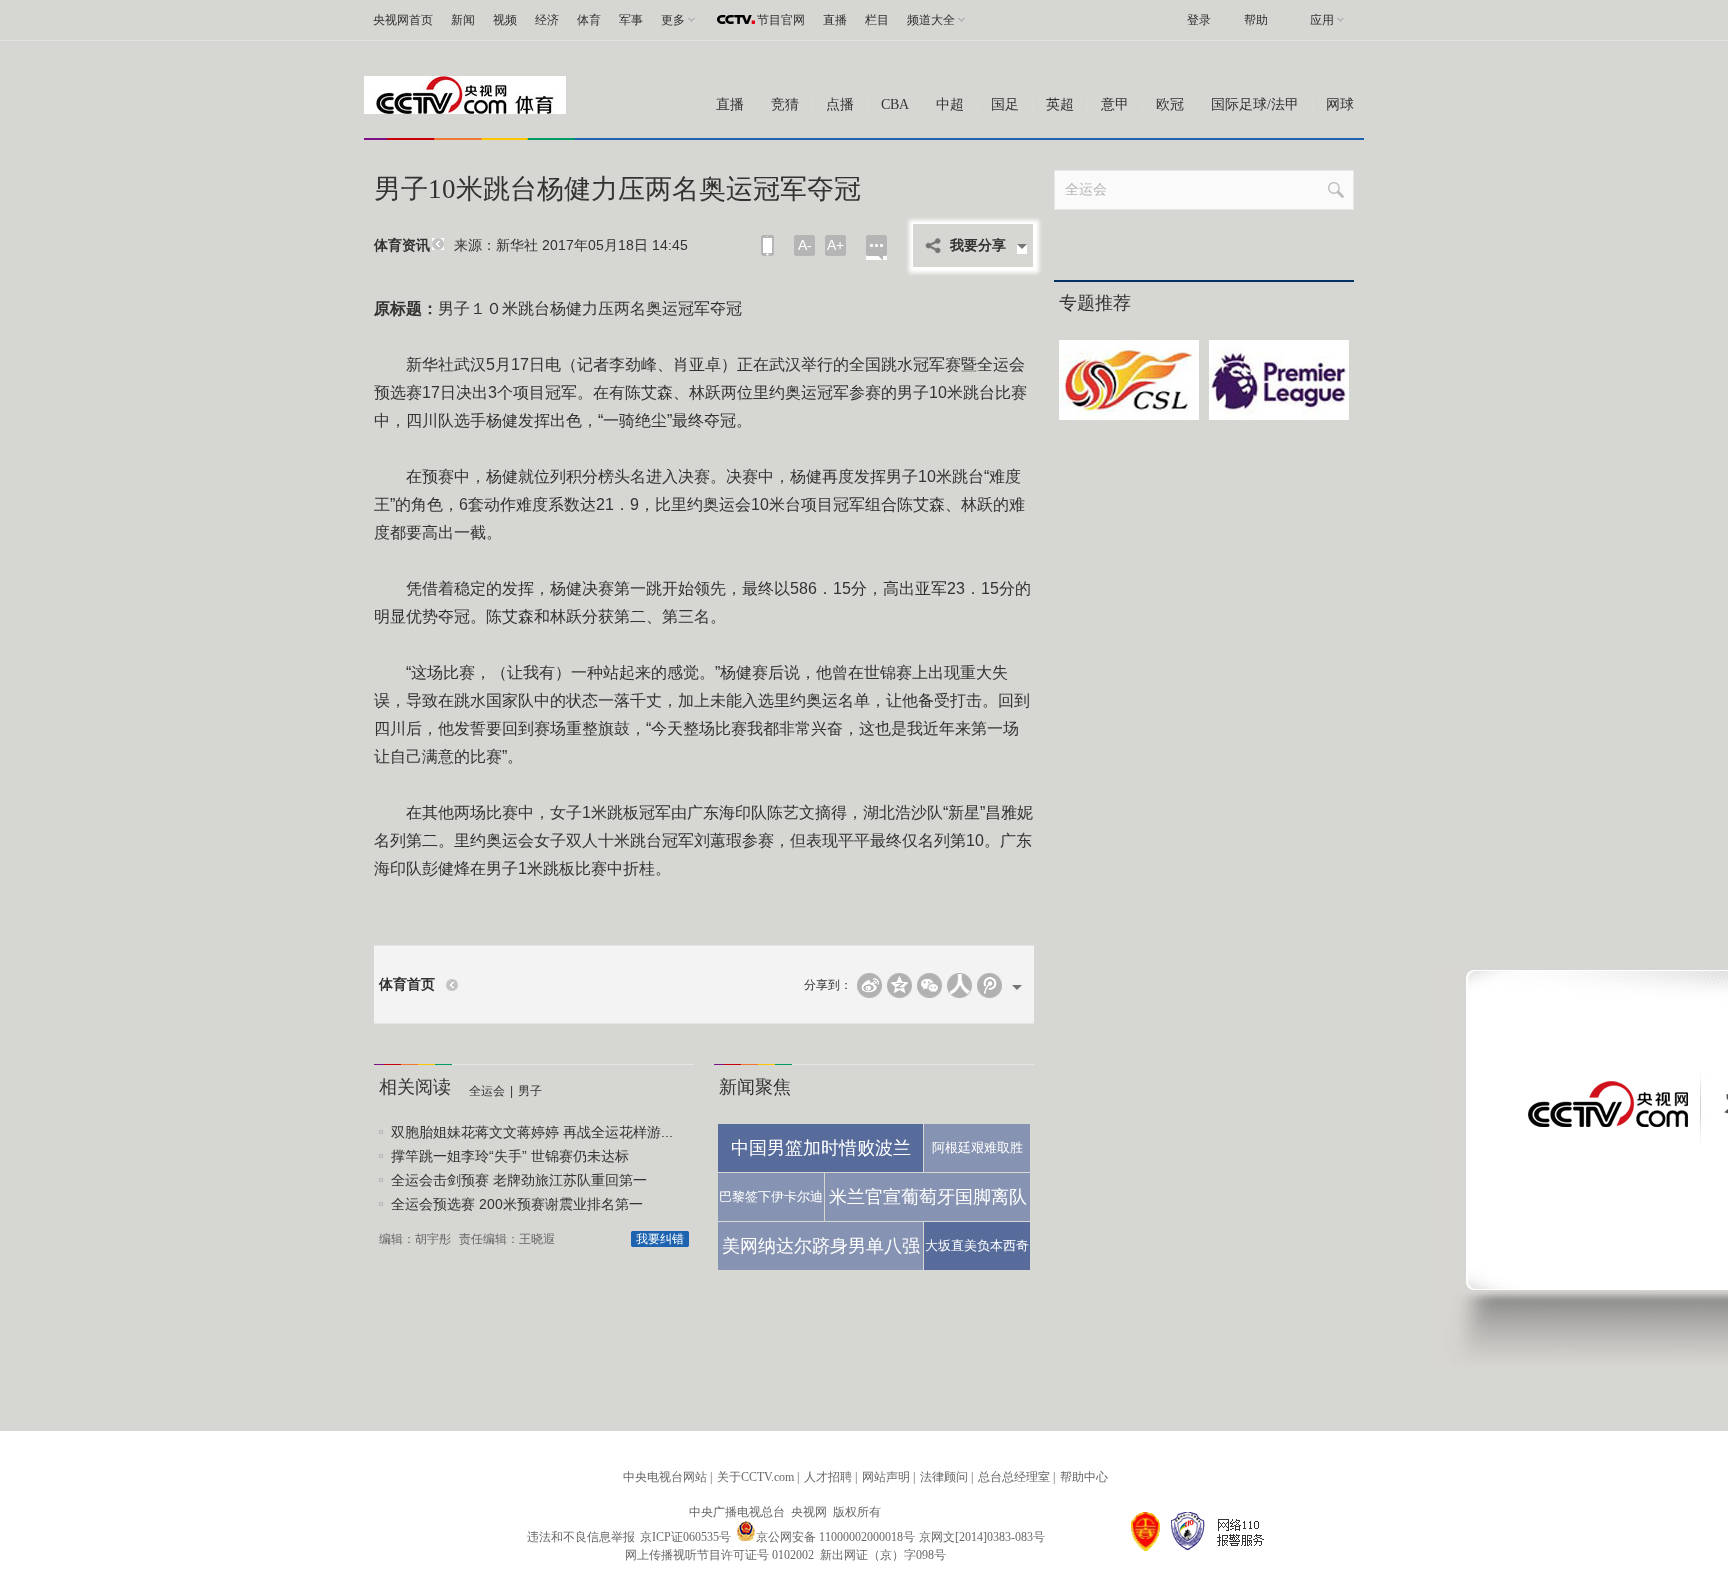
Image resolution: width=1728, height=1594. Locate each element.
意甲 (1115, 104)
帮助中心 (1084, 1477)
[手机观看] (767, 245)
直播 (835, 20)
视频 (505, 20)
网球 (1340, 104)
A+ (835, 245)
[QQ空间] (899, 985)
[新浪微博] (869, 985)
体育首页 (407, 984)
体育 (589, 20)
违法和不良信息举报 (581, 1537)
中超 (950, 104)
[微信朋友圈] (929, 985)
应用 (1322, 20)
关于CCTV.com (755, 1477)
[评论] (876, 247)
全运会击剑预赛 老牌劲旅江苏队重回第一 (519, 1180)
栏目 (877, 20)
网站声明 (886, 1477)
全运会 (487, 1091)
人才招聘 (828, 1477)
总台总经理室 (1014, 1477)
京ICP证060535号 (685, 1537)
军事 (631, 20)
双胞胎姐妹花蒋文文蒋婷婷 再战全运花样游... (532, 1132)
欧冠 (1170, 104)
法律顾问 (944, 1477)
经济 (547, 20)
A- (805, 245)
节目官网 (781, 20)
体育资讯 (402, 245)
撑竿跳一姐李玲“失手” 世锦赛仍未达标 (510, 1156)
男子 (530, 1091)
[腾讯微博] (989, 985)
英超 (1060, 104)
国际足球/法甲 (1255, 104)
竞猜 (785, 104)
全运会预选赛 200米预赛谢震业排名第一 (517, 1204)
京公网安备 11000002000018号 (835, 1537)
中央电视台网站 (665, 1477)
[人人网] (959, 985)
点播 (840, 104)
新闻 (463, 20)
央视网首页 (403, 20)
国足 (1005, 104)
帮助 (1256, 20)
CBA (895, 104)
